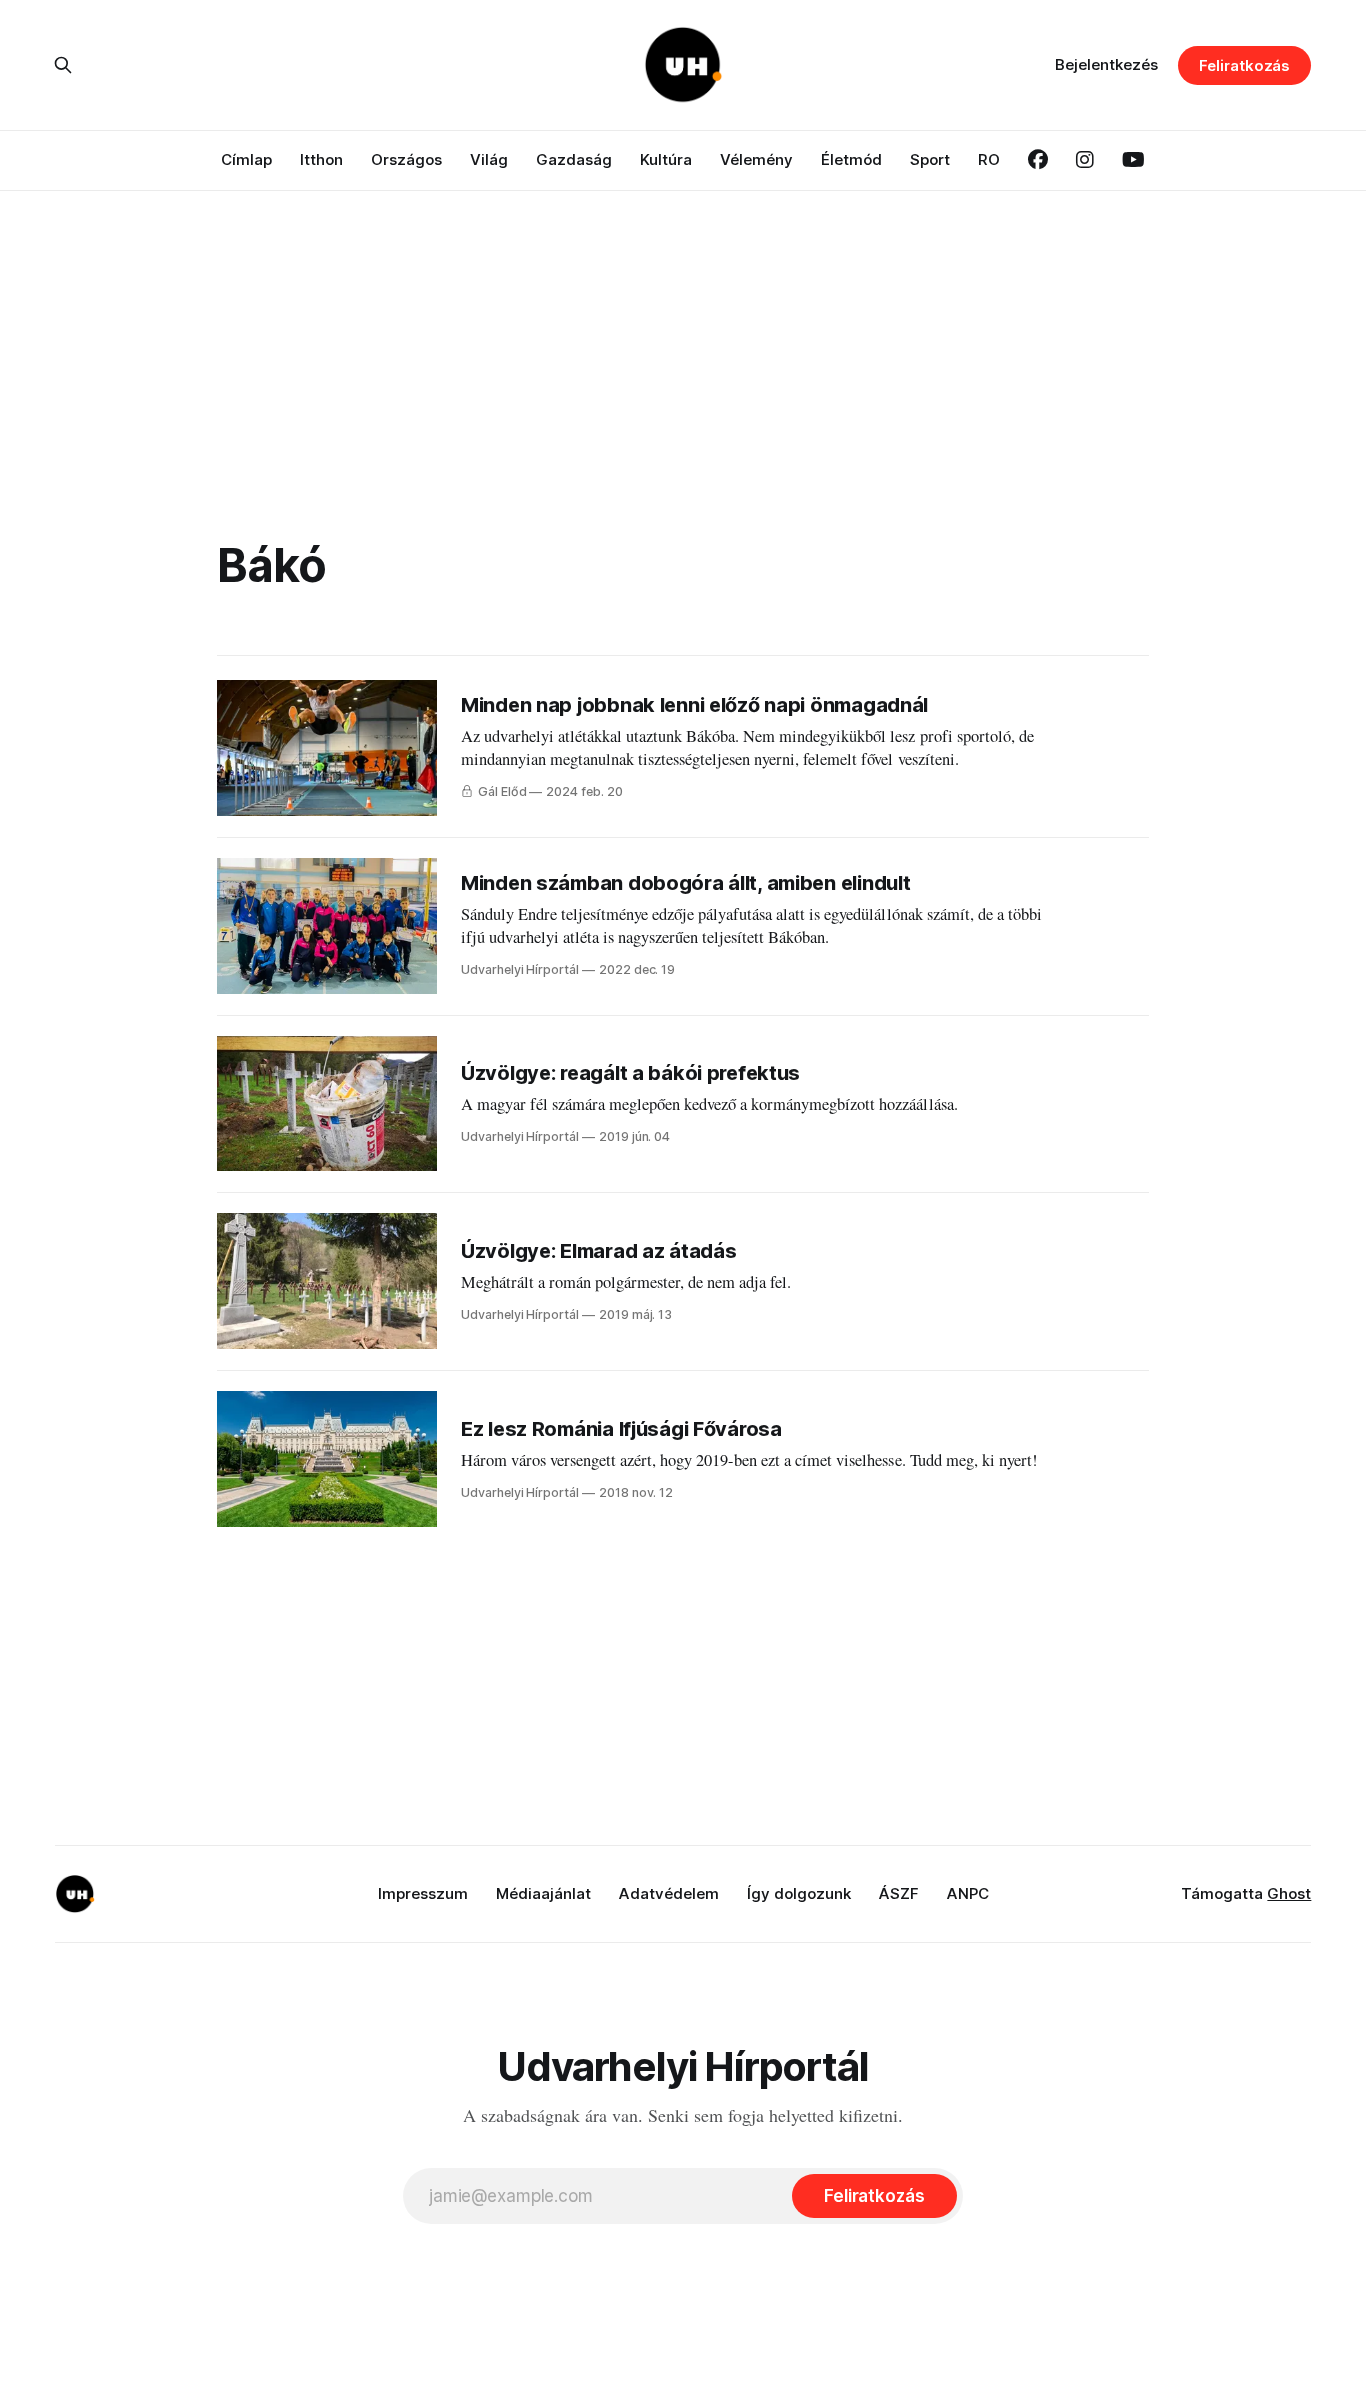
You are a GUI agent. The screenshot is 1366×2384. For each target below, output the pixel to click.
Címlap (246, 159)
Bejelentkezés (1106, 64)
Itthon (321, 159)
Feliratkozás (1244, 65)
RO (989, 159)
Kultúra (666, 159)
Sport (930, 159)
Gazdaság (574, 159)
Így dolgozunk (799, 1893)
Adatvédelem (669, 1893)
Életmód (851, 159)
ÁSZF (899, 1893)
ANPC (968, 1893)
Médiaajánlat (543, 1893)
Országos (406, 159)
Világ (489, 159)
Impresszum (423, 1893)
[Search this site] (63, 65)
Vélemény (756, 159)
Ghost (1289, 1893)
